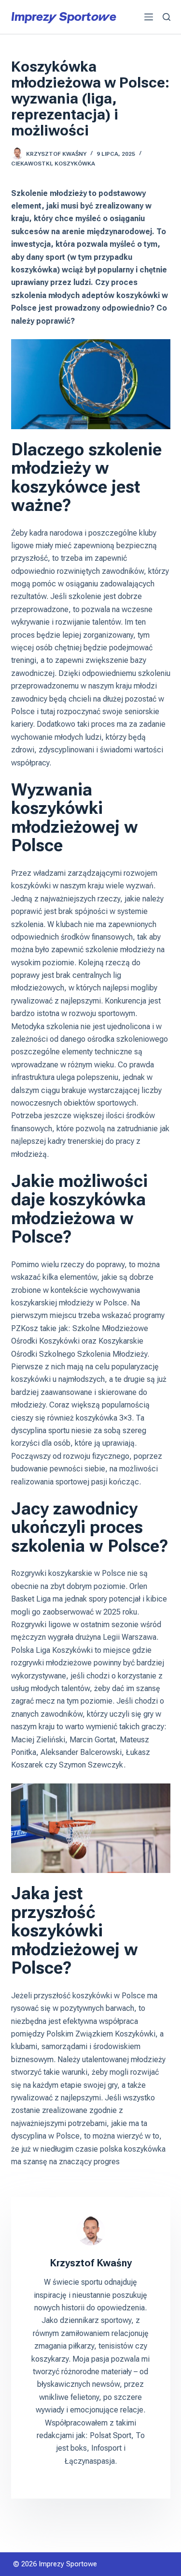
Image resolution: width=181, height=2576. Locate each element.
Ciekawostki (31, 164)
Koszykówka (75, 164)
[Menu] (149, 17)
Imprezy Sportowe (64, 16)
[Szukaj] (167, 17)
